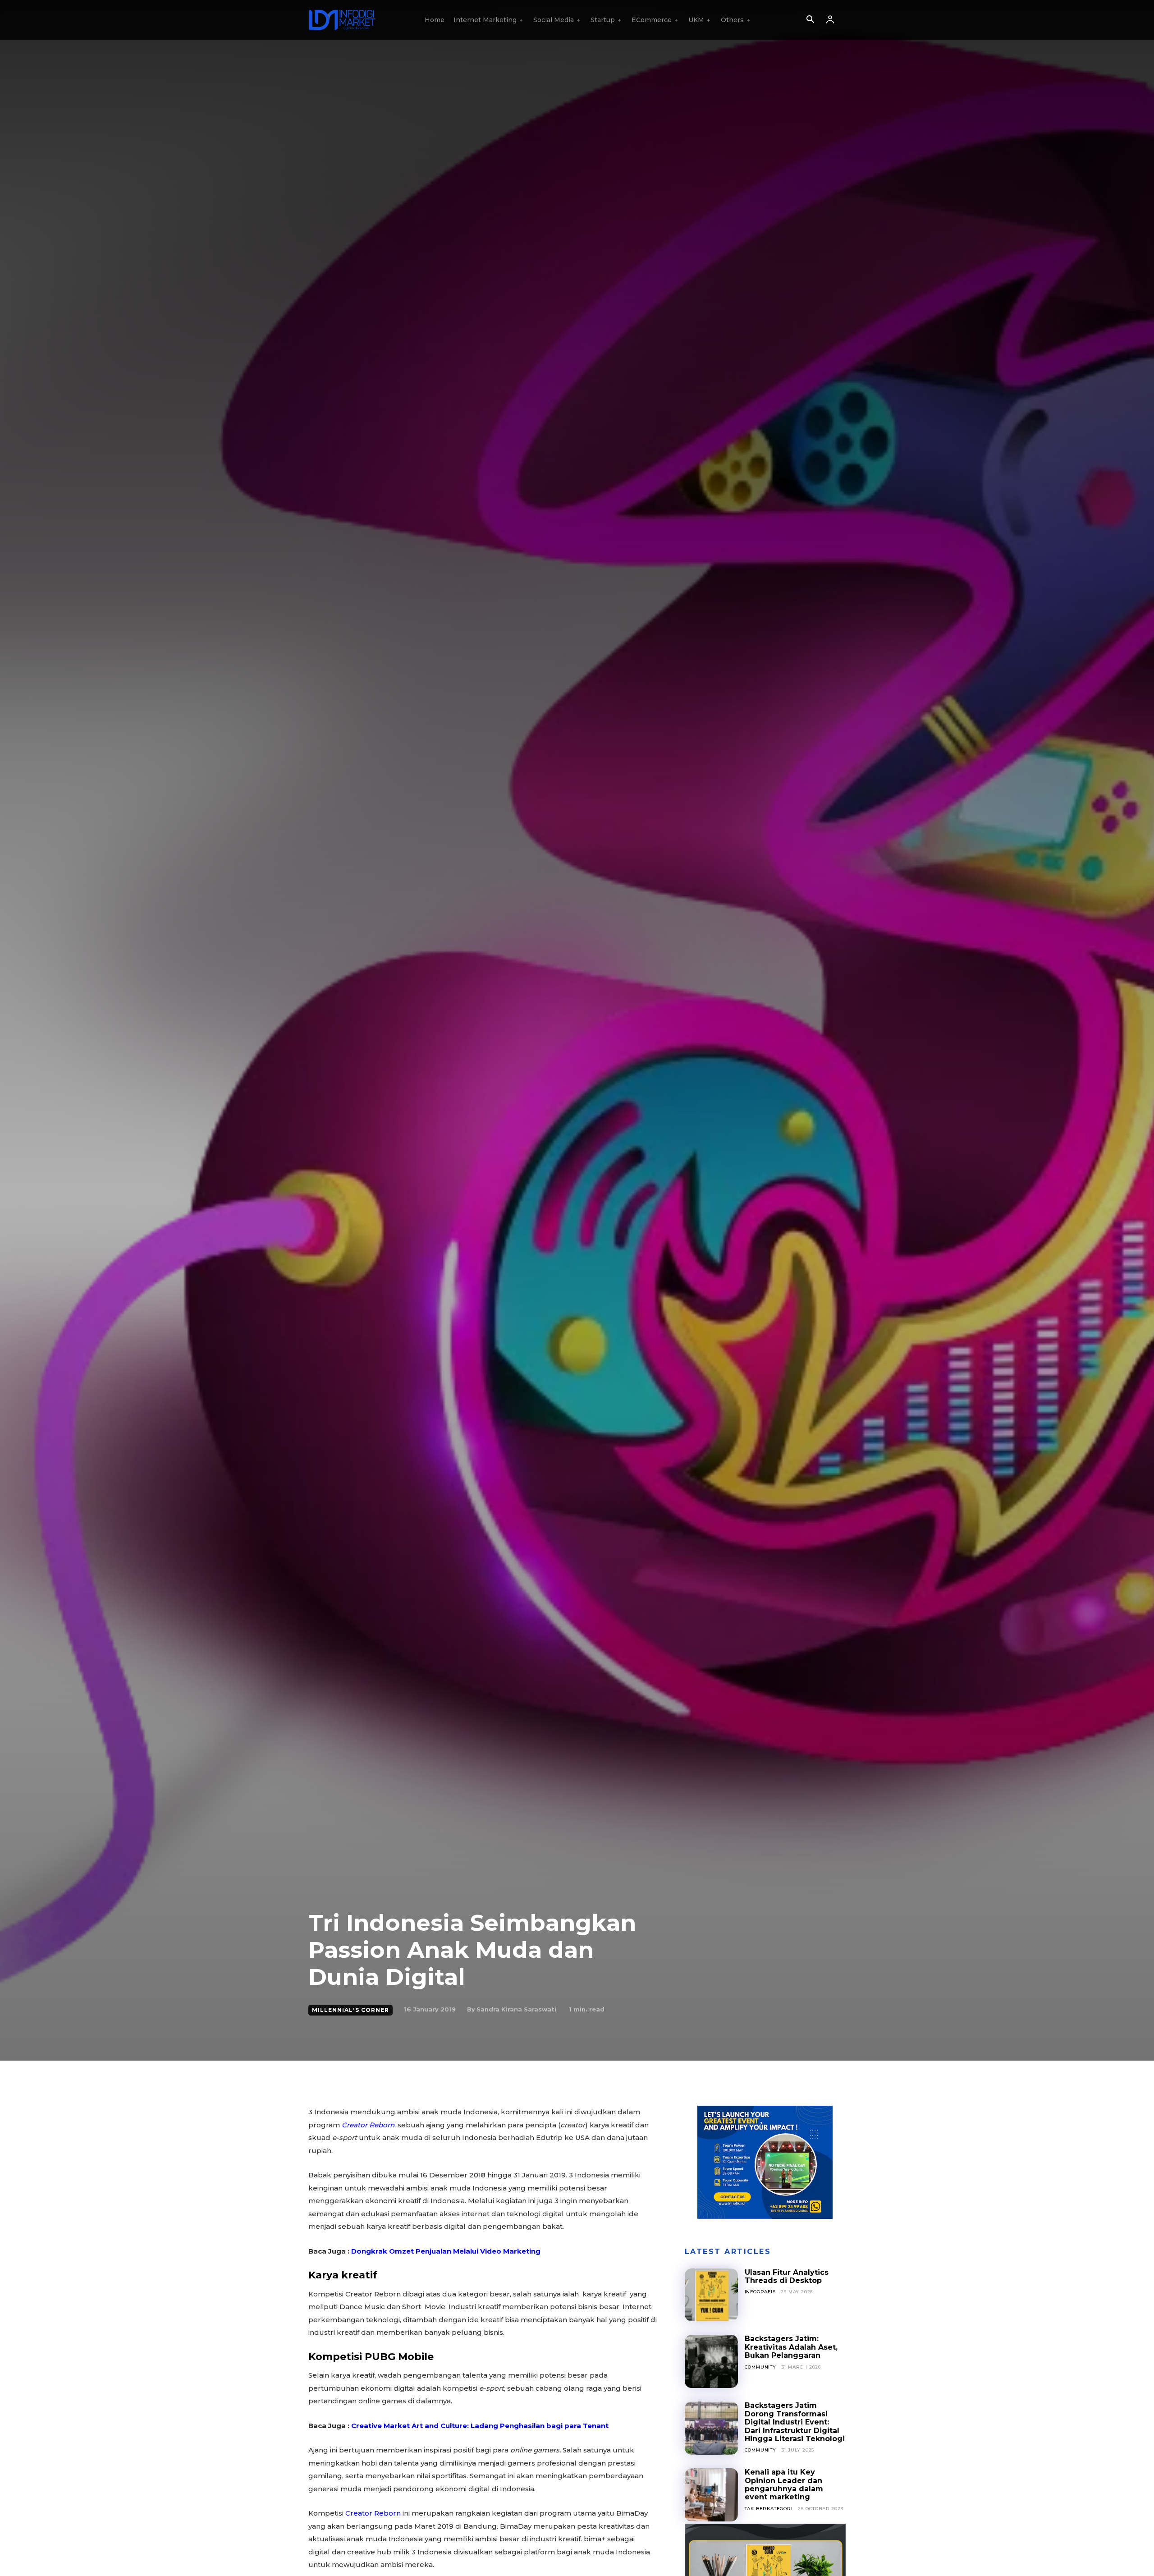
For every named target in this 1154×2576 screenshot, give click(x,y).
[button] (810, 20)
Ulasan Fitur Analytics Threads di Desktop (787, 2276)
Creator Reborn (373, 2513)
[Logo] (342, 20)
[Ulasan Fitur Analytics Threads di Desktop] (711, 2295)
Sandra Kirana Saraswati (516, 2009)
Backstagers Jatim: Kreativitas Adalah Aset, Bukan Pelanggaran (791, 2347)
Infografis (760, 2292)
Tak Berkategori (769, 2509)
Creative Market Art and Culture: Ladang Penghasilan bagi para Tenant (480, 2426)
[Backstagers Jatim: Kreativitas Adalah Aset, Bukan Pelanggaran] (711, 2361)
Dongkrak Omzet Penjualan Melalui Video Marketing (446, 2251)
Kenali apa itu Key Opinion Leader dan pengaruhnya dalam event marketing (784, 2484)
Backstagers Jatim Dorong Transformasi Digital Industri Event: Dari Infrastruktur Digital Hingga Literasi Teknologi (795, 2422)
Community (760, 2367)
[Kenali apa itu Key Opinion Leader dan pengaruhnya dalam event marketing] (711, 2495)
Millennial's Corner (350, 2010)
